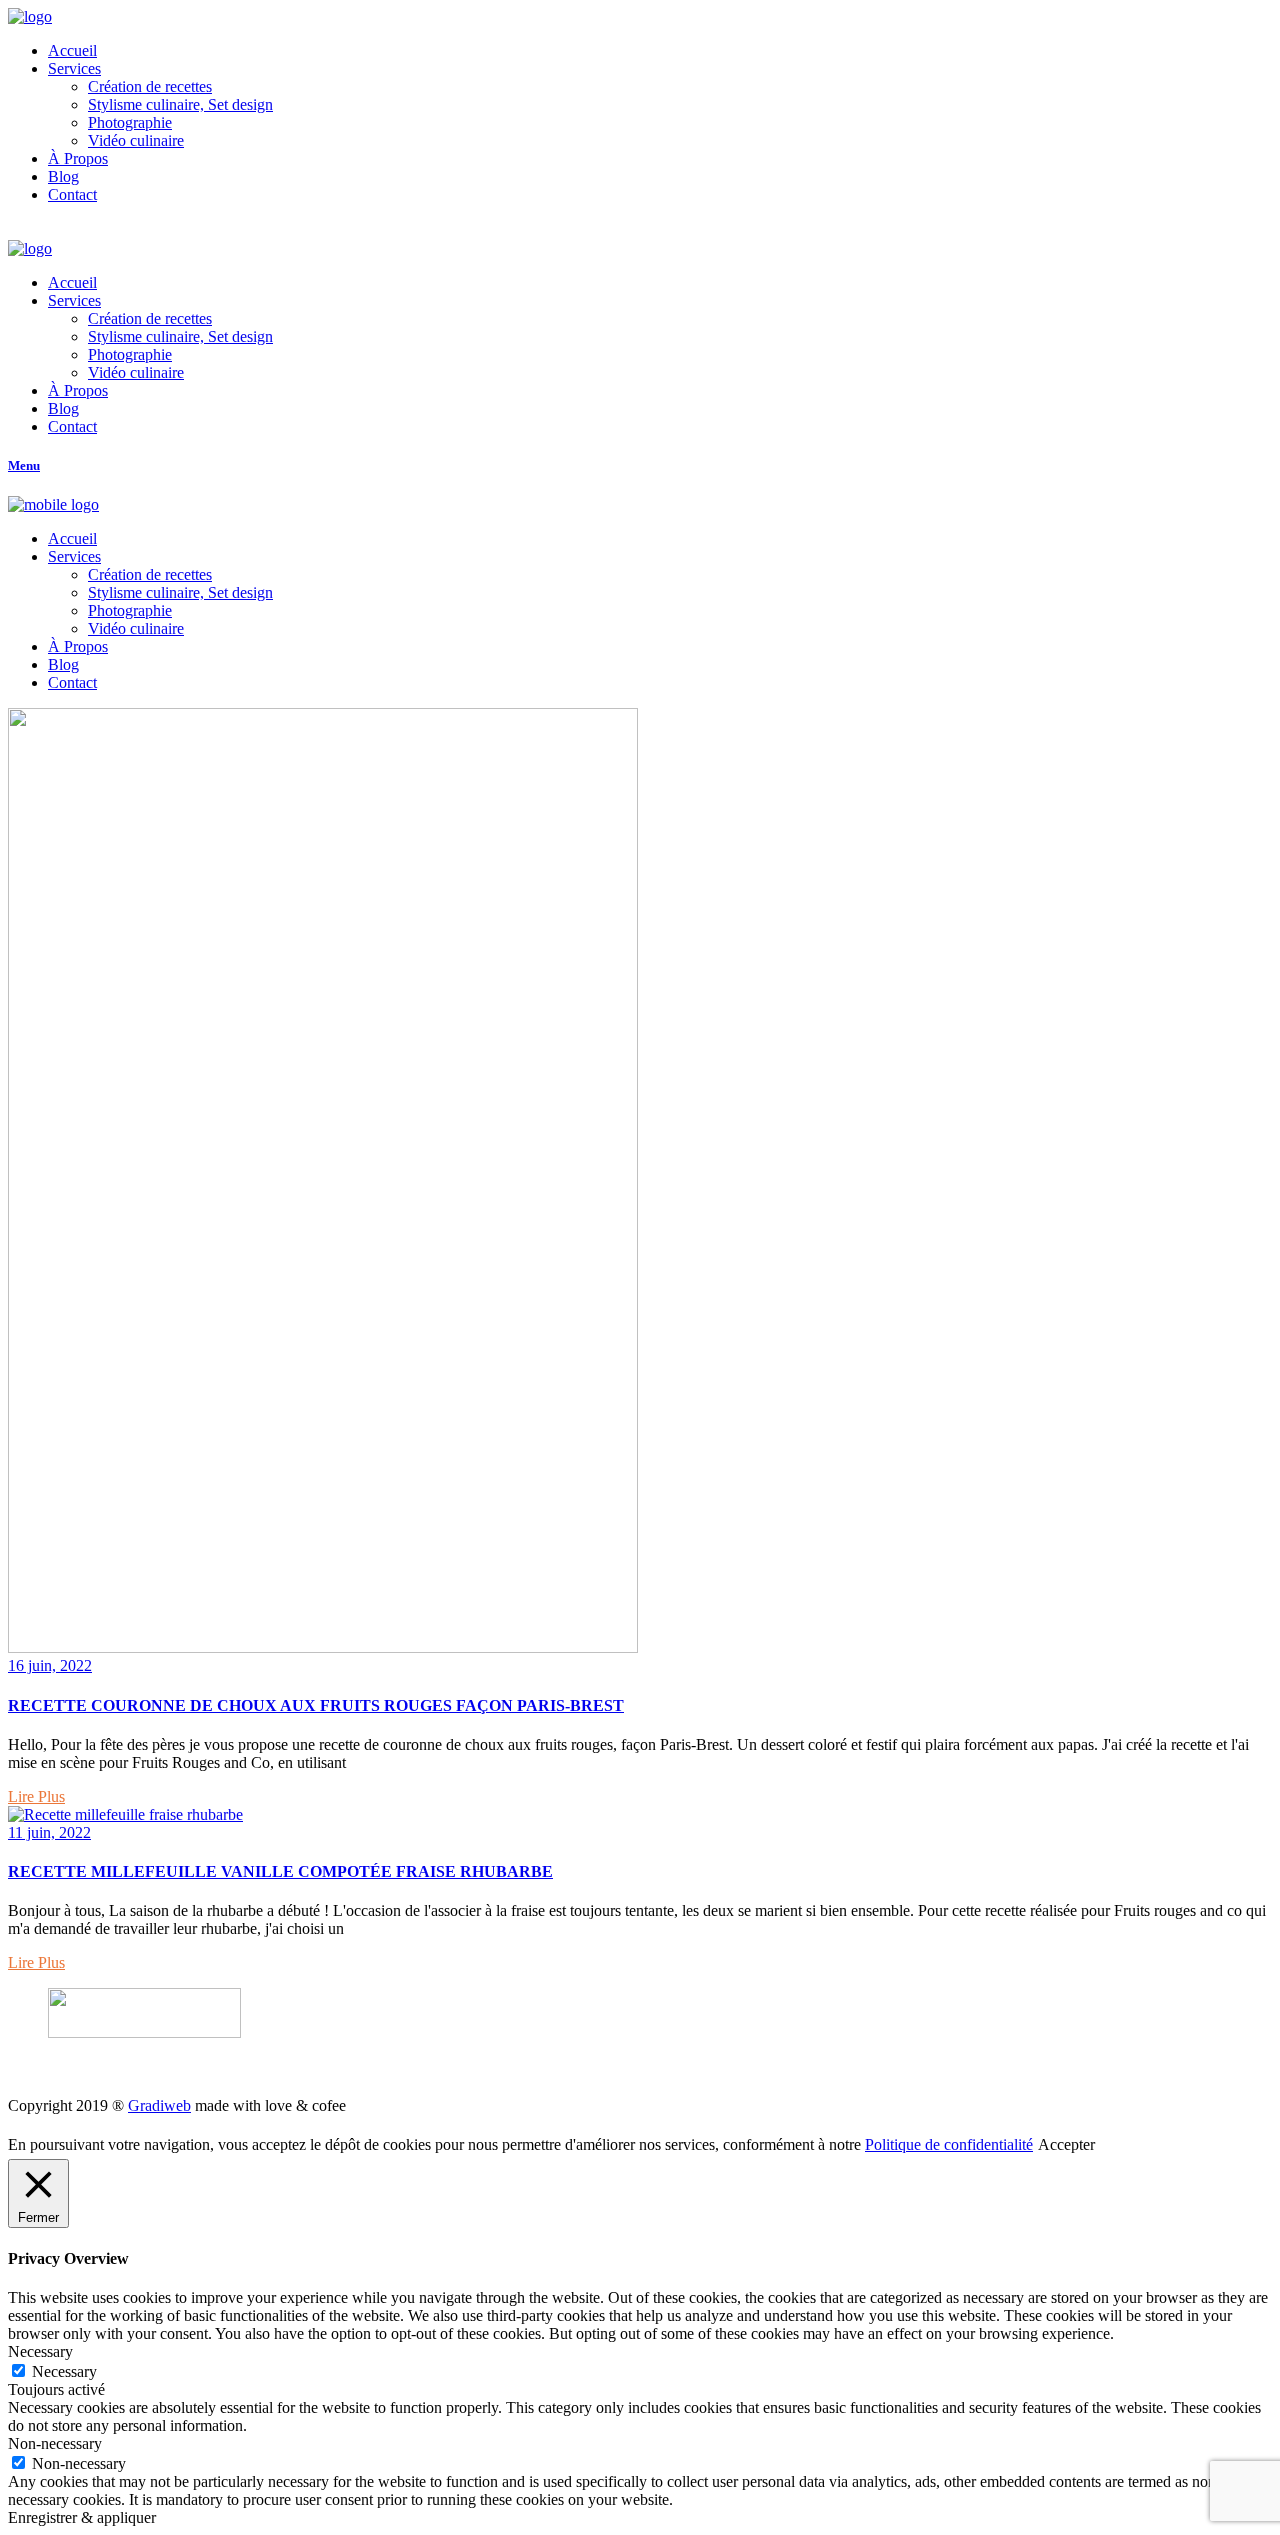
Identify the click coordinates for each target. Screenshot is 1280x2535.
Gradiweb (159, 2105)
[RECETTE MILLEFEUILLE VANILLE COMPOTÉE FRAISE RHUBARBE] (125, 1814)
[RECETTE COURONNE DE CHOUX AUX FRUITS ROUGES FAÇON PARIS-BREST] (323, 1647)
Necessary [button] (40, 2351)
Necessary (64, 2371)
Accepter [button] (1066, 2144)
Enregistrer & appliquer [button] (82, 2517)
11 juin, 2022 (49, 1832)
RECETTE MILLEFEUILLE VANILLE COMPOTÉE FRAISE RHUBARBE (280, 1871)
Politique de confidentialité (949, 2144)
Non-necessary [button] (55, 2443)
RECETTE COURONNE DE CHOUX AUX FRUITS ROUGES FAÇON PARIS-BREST (316, 1705)
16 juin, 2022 (50, 1665)
